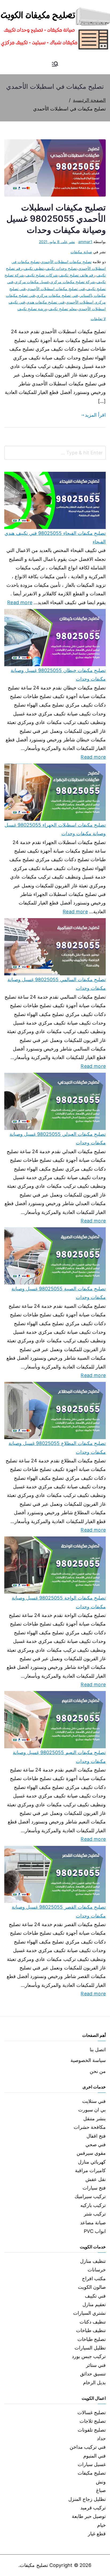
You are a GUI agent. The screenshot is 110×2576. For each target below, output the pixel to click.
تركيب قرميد (93, 2508)
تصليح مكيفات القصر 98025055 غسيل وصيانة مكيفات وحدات (59, 1911)
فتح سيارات (94, 2188)
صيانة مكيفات (81, 252)
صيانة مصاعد (93, 2223)
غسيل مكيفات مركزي (32, 282)
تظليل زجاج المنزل (87, 2499)
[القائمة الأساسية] (55, 64)
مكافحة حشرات (90, 2127)
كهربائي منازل (92, 2162)
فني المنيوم (95, 2456)
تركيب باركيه (93, 2205)
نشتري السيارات (89, 2313)
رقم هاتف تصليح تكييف (77, 275)
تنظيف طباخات (91, 2330)
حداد (101, 2438)
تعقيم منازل (94, 2304)
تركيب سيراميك (90, 2196)
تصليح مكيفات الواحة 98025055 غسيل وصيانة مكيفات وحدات (59, 1602)
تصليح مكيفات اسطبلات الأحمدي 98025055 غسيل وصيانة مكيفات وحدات (56, 219)
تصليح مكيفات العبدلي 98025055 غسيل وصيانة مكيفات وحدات (58, 1138)
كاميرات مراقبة (90, 2170)
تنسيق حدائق (93, 2374)
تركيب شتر (95, 2214)
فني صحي (96, 2144)
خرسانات (97, 2270)
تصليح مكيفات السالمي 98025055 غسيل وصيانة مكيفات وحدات (57, 984)
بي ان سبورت (92, 2110)
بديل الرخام (94, 2383)
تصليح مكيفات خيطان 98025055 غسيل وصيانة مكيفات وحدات (58, 675)
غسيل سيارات (92, 2464)
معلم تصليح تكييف (62, 309)
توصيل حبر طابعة (89, 2516)
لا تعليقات (98, 319)
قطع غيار (97, 2534)
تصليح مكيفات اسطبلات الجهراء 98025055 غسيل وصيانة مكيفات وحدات (55, 829)
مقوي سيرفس (91, 2153)
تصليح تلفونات (92, 2430)
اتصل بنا (98, 2050)
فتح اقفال (96, 2136)
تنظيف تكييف (34, 268)
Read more (20, 602)
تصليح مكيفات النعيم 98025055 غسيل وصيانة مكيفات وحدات (59, 1757)
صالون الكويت (92, 2287)
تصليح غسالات (92, 2412)
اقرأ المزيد (95, 415)
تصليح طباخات (92, 2339)
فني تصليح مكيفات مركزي (57, 295)
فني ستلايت (94, 2101)
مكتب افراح (94, 2278)
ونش (101, 2482)
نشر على (57, 242)
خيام (101, 2525)
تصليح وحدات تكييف (61, 268)
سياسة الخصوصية (88, 2060)
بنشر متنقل (95, 2119)
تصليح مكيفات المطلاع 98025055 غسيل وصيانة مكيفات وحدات (57, 1448)
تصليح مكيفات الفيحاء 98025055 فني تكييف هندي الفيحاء (55, 537)
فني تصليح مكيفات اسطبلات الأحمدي (56, 289)
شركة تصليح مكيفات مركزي (73, 282)
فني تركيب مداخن (88, 2447)
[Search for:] (55, 453)
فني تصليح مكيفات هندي (46, 302)
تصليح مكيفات (92, 2473)
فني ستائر (96, 2365)
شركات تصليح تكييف (42, 275)
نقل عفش (96, 2179)
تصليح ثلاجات (93, 2421)
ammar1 (85, 242)
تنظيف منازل (93, 2261)
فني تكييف (95, 2296)
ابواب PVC (95, 2231)
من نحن (98, 2071)
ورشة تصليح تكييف (32, 309)
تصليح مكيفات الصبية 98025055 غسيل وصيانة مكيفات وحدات (59, 1293)
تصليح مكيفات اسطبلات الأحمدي (66, 262)
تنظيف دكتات (93, 2322)
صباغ (101, 2490)
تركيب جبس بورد (89, 2356)
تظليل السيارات (90, 2348)
